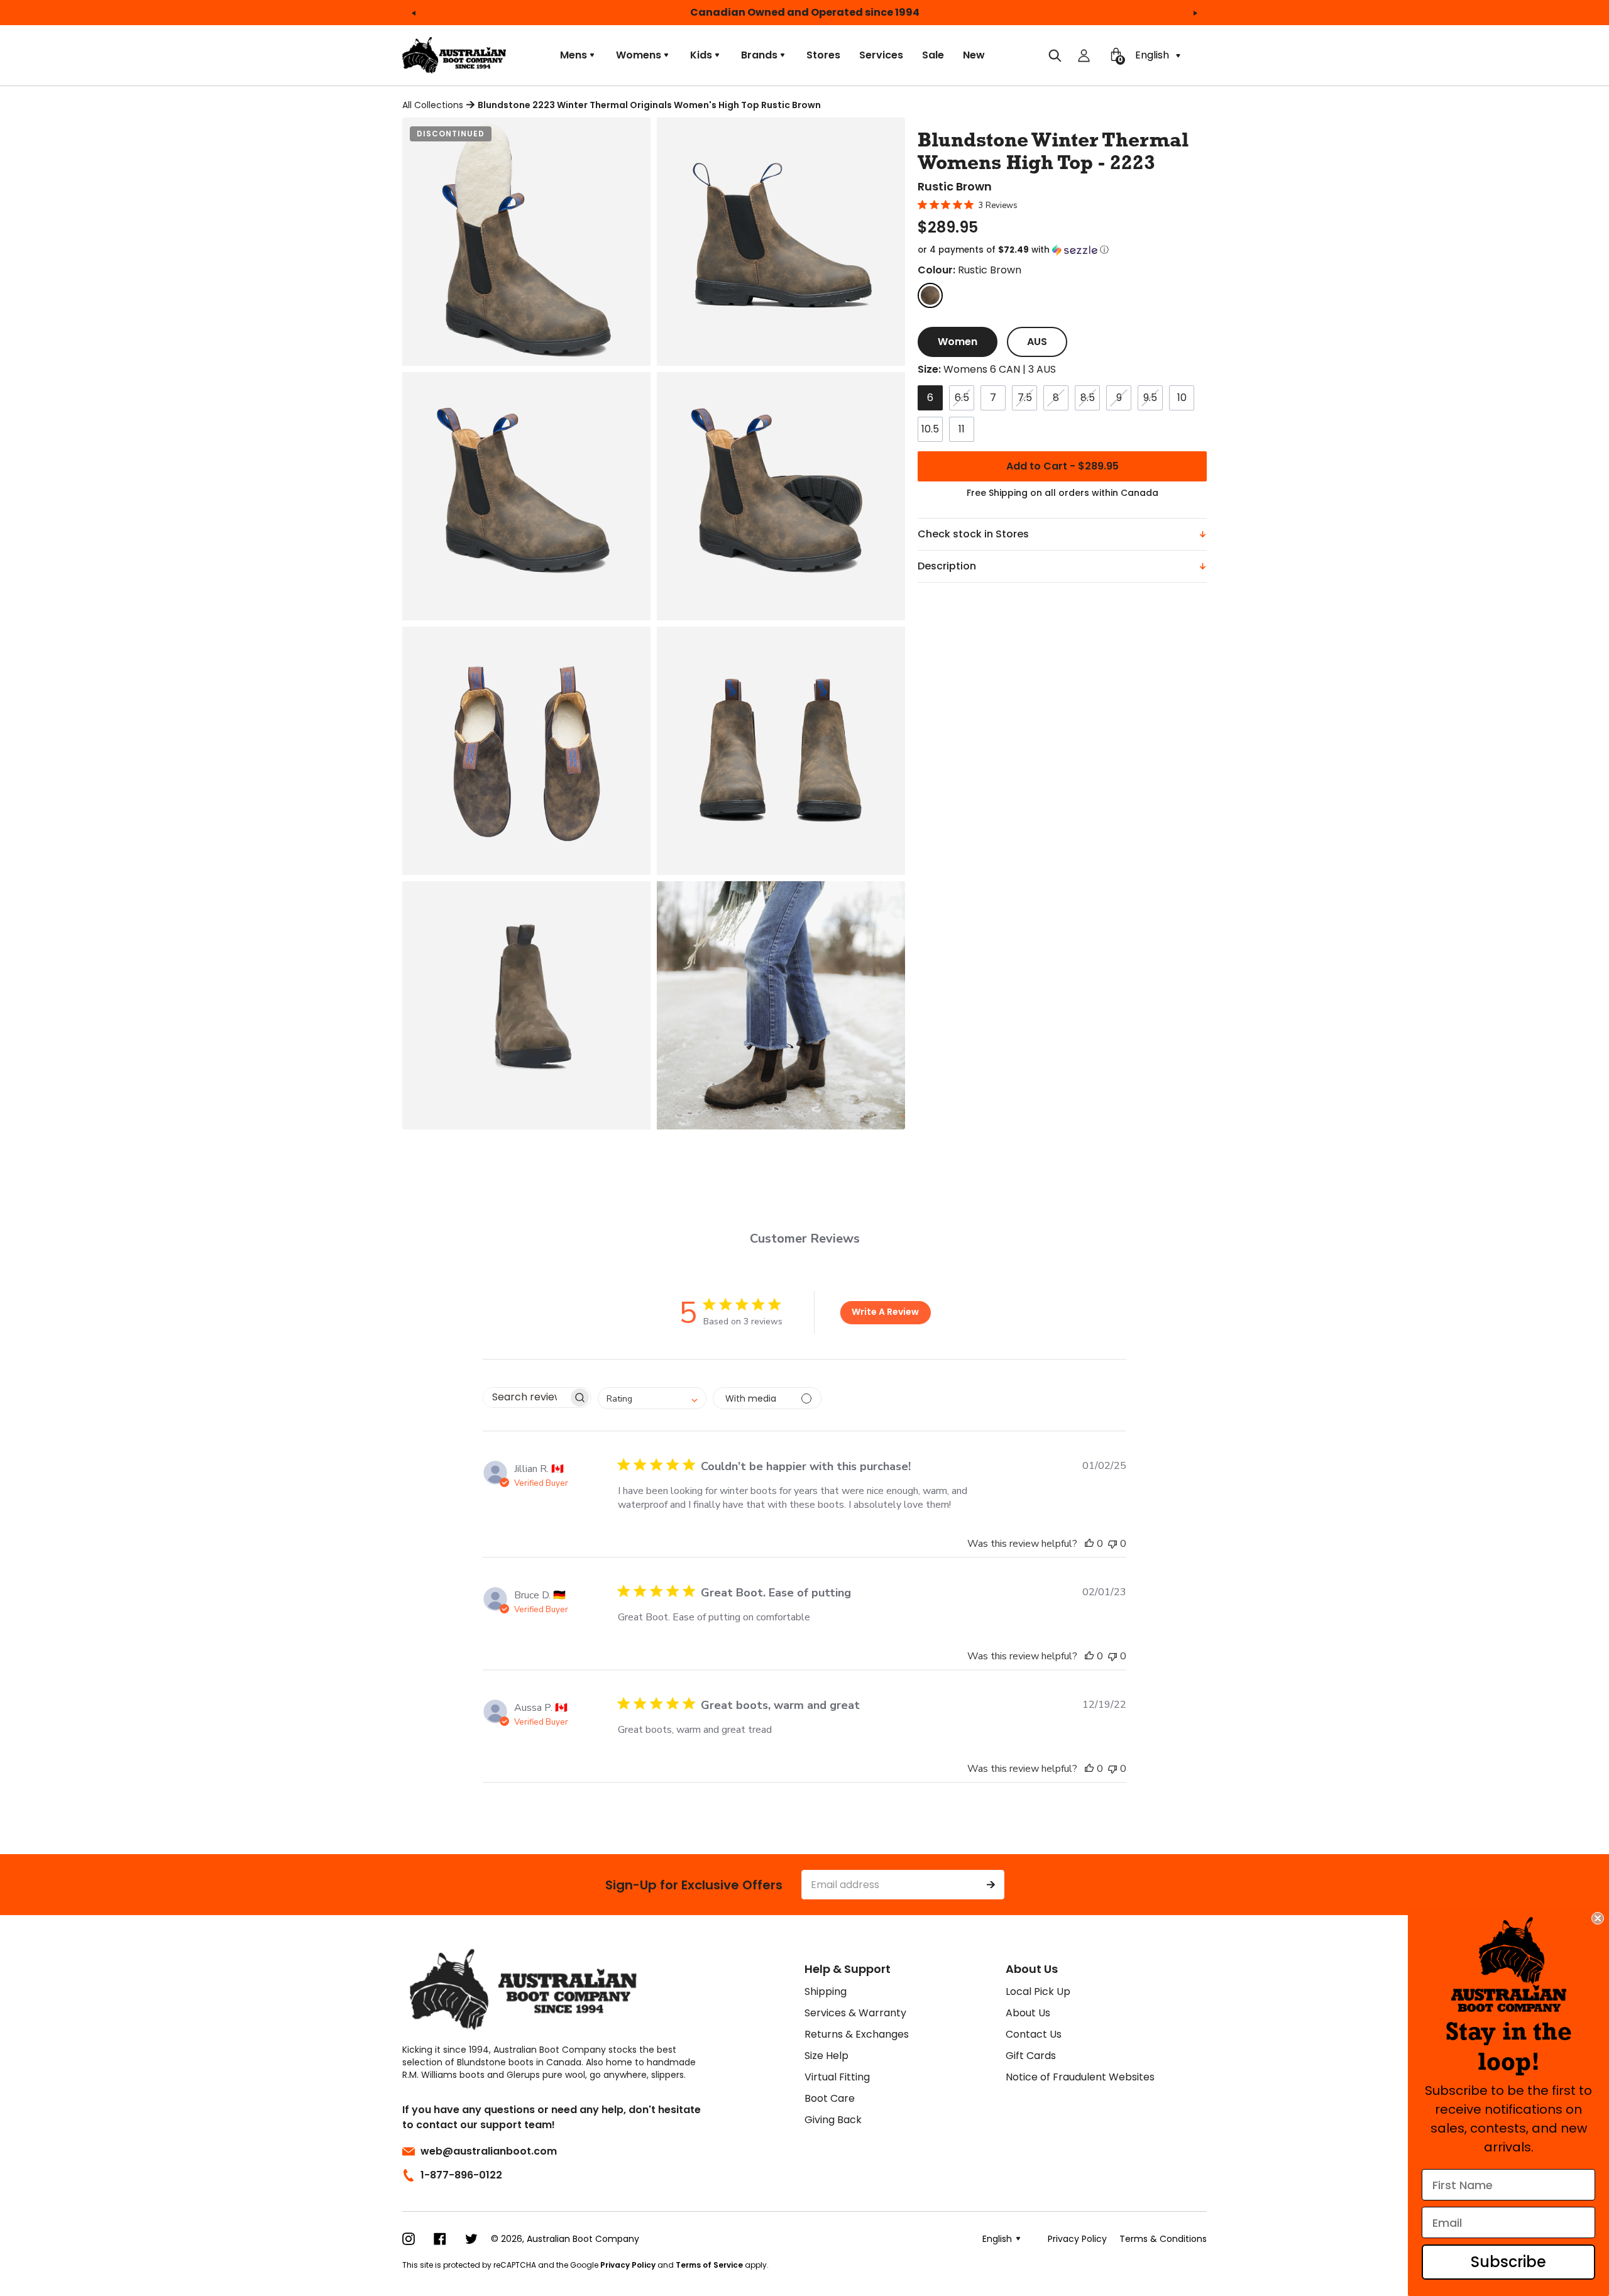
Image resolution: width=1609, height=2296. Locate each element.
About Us (1028, 2013)
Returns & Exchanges (857, 2034)
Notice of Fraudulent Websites (1080, 2077)
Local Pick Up (1038, 1991)
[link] (1509, 1964)
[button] (1062, 250)
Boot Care (830, 2098)
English (1153, 55)
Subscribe (1508, 2262)
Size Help (826, 2056)
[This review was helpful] (1089, 1544)
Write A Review (885, 1312)
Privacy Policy (628, 2265)
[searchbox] (526, 1398)
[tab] (958, 342)
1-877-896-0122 (461, 2175)
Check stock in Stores (973, 534)
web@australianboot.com (489, 2151)
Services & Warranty (855, 2013)
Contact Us (1034, 2034)
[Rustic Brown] (930, 295)
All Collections (433, 105)
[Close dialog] (1598, 1918)
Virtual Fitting (837, 2077)
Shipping (826, 1991)
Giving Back (833, 2120)
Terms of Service (709, 2265)
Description (947, 566)
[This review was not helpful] (1112, 1544)
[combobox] (652, 1398)
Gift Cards (1031, 2056)
